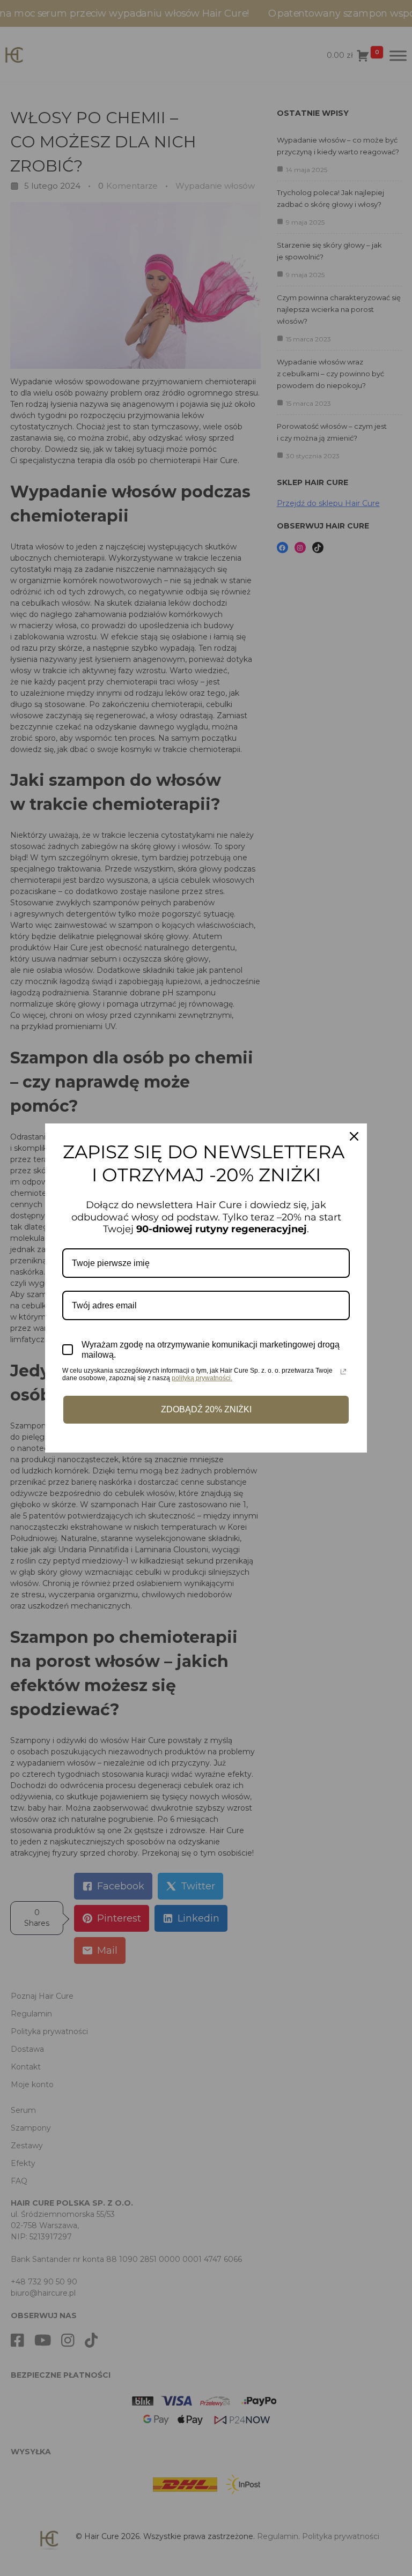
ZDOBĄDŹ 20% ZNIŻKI (206, 1409)
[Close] (354, 1136)
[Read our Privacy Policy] (343, 1372)
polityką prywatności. (202, 1378)
